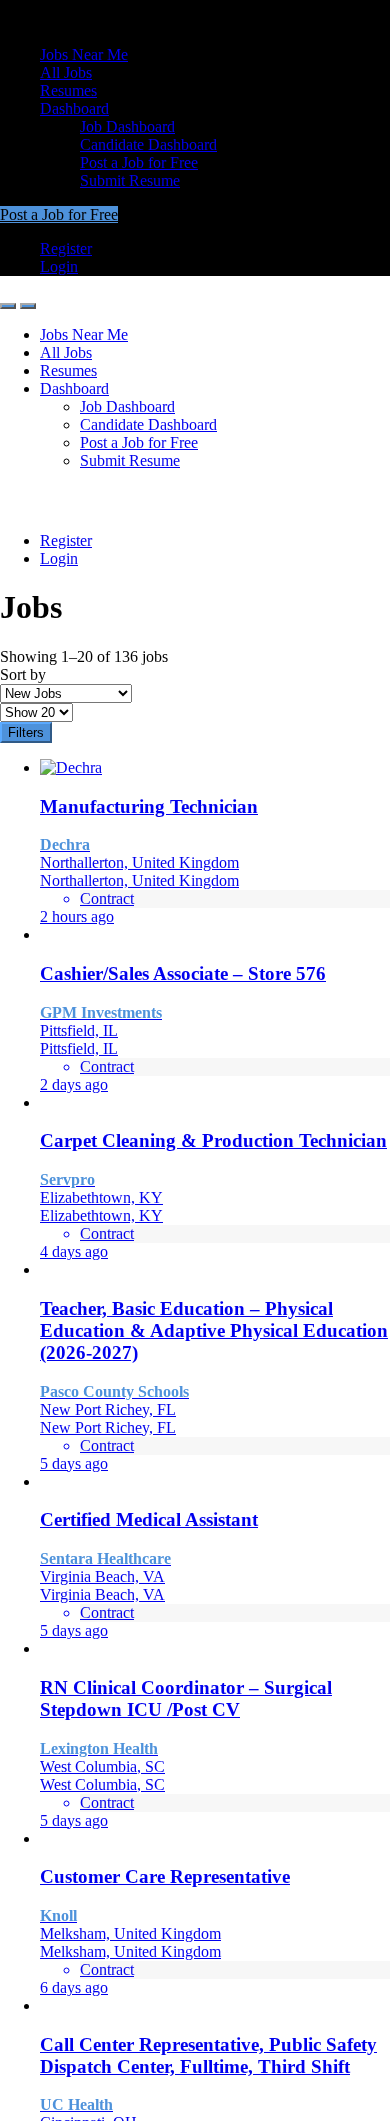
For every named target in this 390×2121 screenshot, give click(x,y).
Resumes (68, 90)
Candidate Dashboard (148, 144)
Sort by (23, 674)
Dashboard (74, 108)
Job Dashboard (127, 126)
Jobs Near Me (84, 54)
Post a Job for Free (139, 162)
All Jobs (66, 72)
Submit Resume (130, 180)
